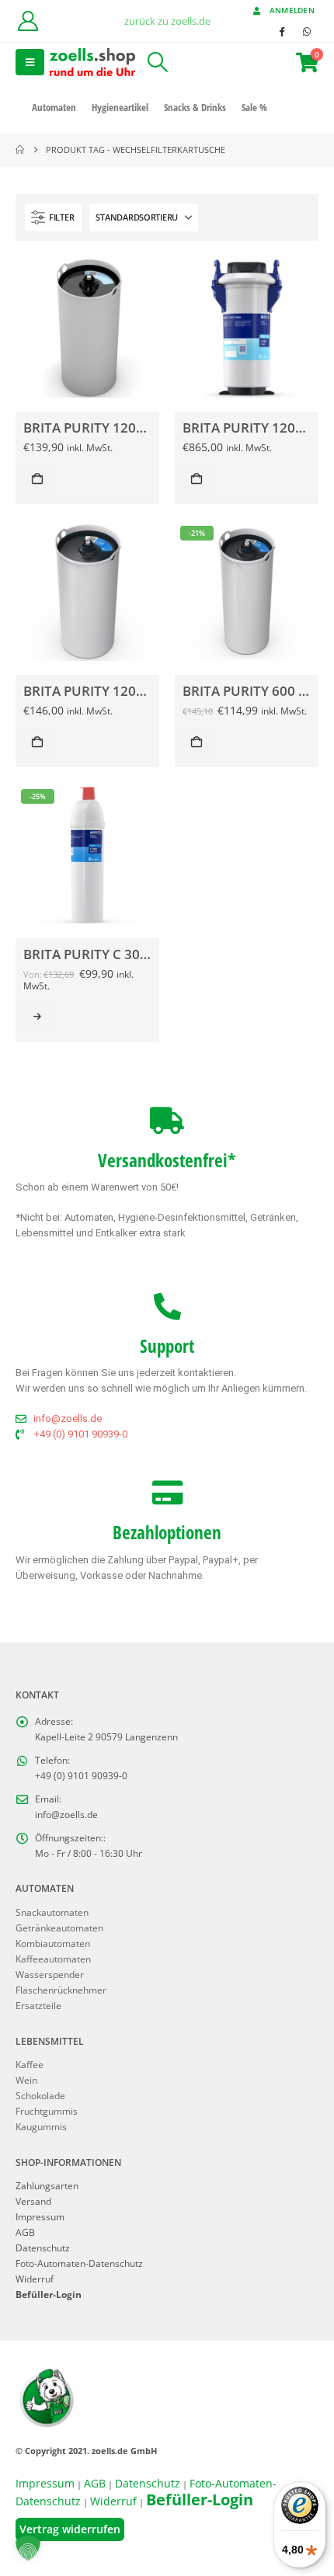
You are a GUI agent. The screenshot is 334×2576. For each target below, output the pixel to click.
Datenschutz (43, 2247)
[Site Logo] (92, 62)
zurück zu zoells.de (167, 21)
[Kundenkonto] (28, 21)
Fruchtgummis (47, 2111)
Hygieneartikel (120, 107)
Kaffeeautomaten (53, 1959)
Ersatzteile (38, 2005)
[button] (30, 62)
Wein (26, 2080)
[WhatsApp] (307, 31)
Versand (33, 2201)
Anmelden (292, 10)
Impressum (40, 2216)
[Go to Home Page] (20, 150)
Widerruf (35, 2279)
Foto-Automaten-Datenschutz (79, 2263)
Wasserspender (50, 1974)
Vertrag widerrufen (70, 2529)
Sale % (254, 107)
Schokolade (40, 2095)
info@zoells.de (66, 1814)
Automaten (54, 107)
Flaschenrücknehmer (61, 1990)
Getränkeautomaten (59, 1928)
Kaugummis (41, 2126)
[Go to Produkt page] (87, 328)
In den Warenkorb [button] (37, 478)
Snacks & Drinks (195, 107)
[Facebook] (281, 31)
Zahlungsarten (47, 2185)
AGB (25, 2232)
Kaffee (30, 2064)
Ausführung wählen (37, 1017)
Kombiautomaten (53, 1943)
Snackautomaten (52, 1912)
